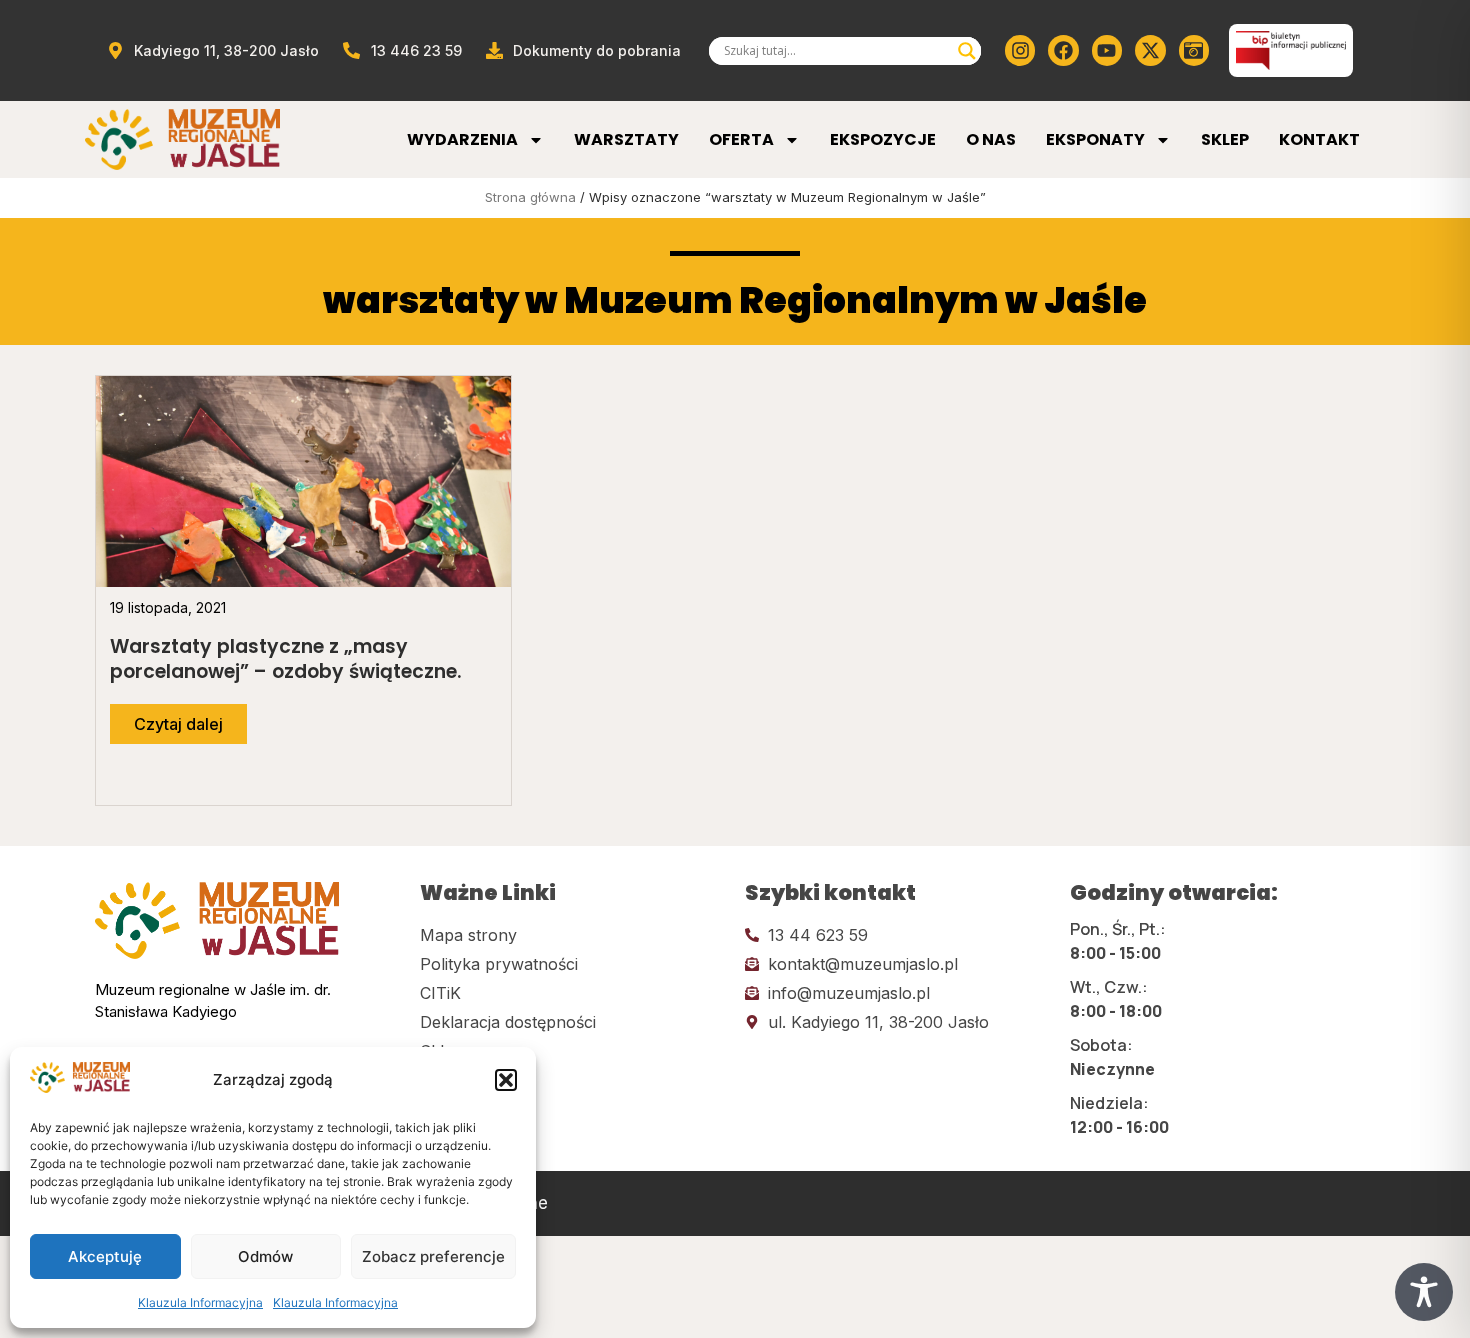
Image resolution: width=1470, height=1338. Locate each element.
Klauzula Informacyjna (200, 1302)
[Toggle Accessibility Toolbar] (1424, 1292)
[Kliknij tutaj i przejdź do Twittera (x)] (1150, 50)
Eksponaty (1095, 139)
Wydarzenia (462, 139)
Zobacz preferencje (433, 1256)
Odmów (265, 1256)
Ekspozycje (883, 139)
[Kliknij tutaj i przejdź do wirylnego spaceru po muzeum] (1194, 50)
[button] (506, 1080)
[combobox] (836, 51)
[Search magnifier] (967, 51)
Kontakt (1319, 139)
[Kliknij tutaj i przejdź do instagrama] (1020, 50)
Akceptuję (105, 1256)
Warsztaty (626, 139)
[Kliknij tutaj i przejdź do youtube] (1107, 50)
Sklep (1225, 139)
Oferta (741, 139)
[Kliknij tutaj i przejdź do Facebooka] (1063, 50)
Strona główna (530, 197)
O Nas (991, 139)
